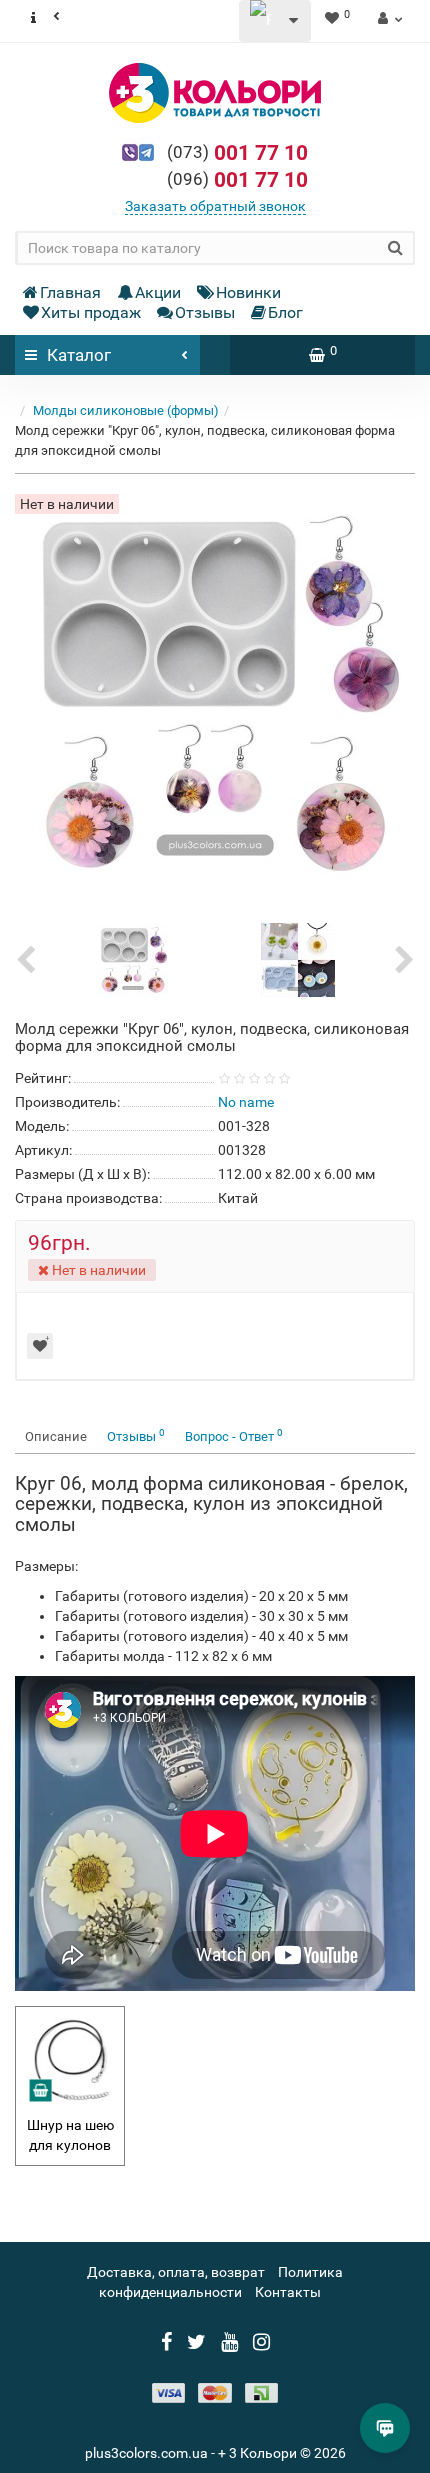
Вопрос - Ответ (234, 1435)
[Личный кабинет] (387, 18)
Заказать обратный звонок (215, 206)
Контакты (288, 2292)
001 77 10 (237, 153)
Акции (158, 292)
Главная (70, 292)
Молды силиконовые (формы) (126, 410)
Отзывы (205, 312)
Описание (56, 1436)
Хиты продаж (91, 312)
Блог (285, 312)
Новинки (248, 292)
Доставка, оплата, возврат (176, 2272)
